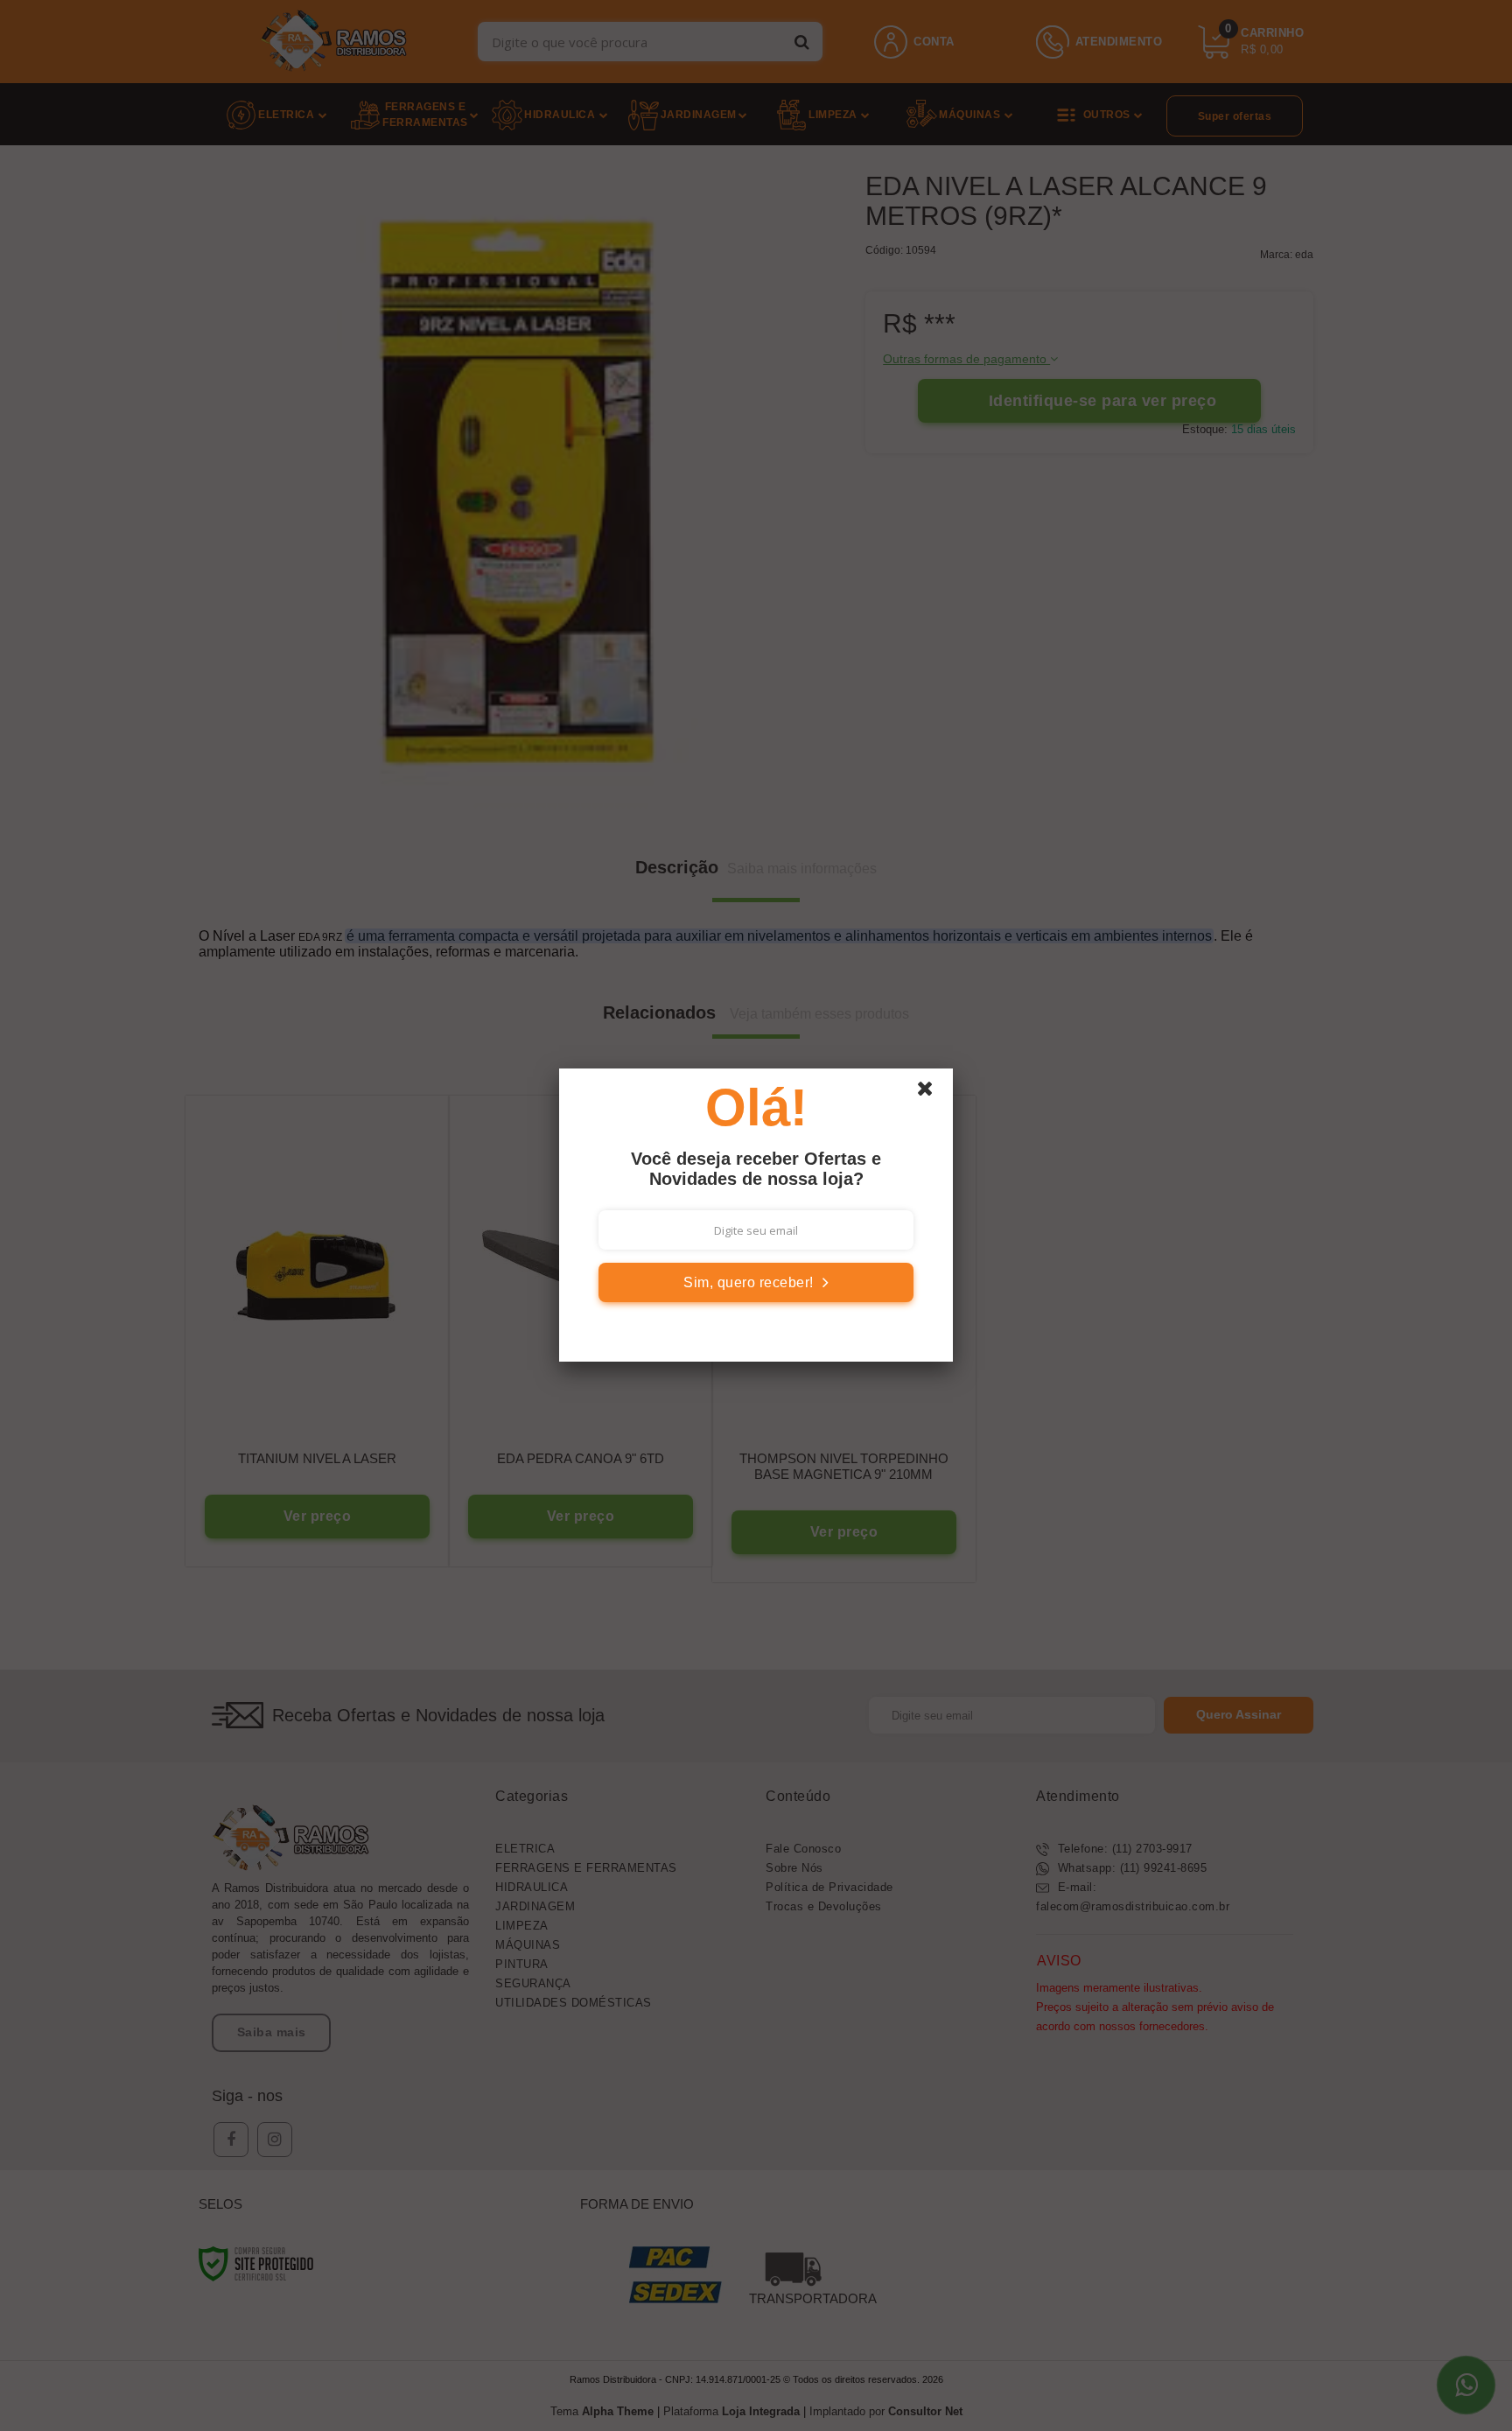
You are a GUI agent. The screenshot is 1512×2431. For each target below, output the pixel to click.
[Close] (933, 1093)
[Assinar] (756, 1282)
